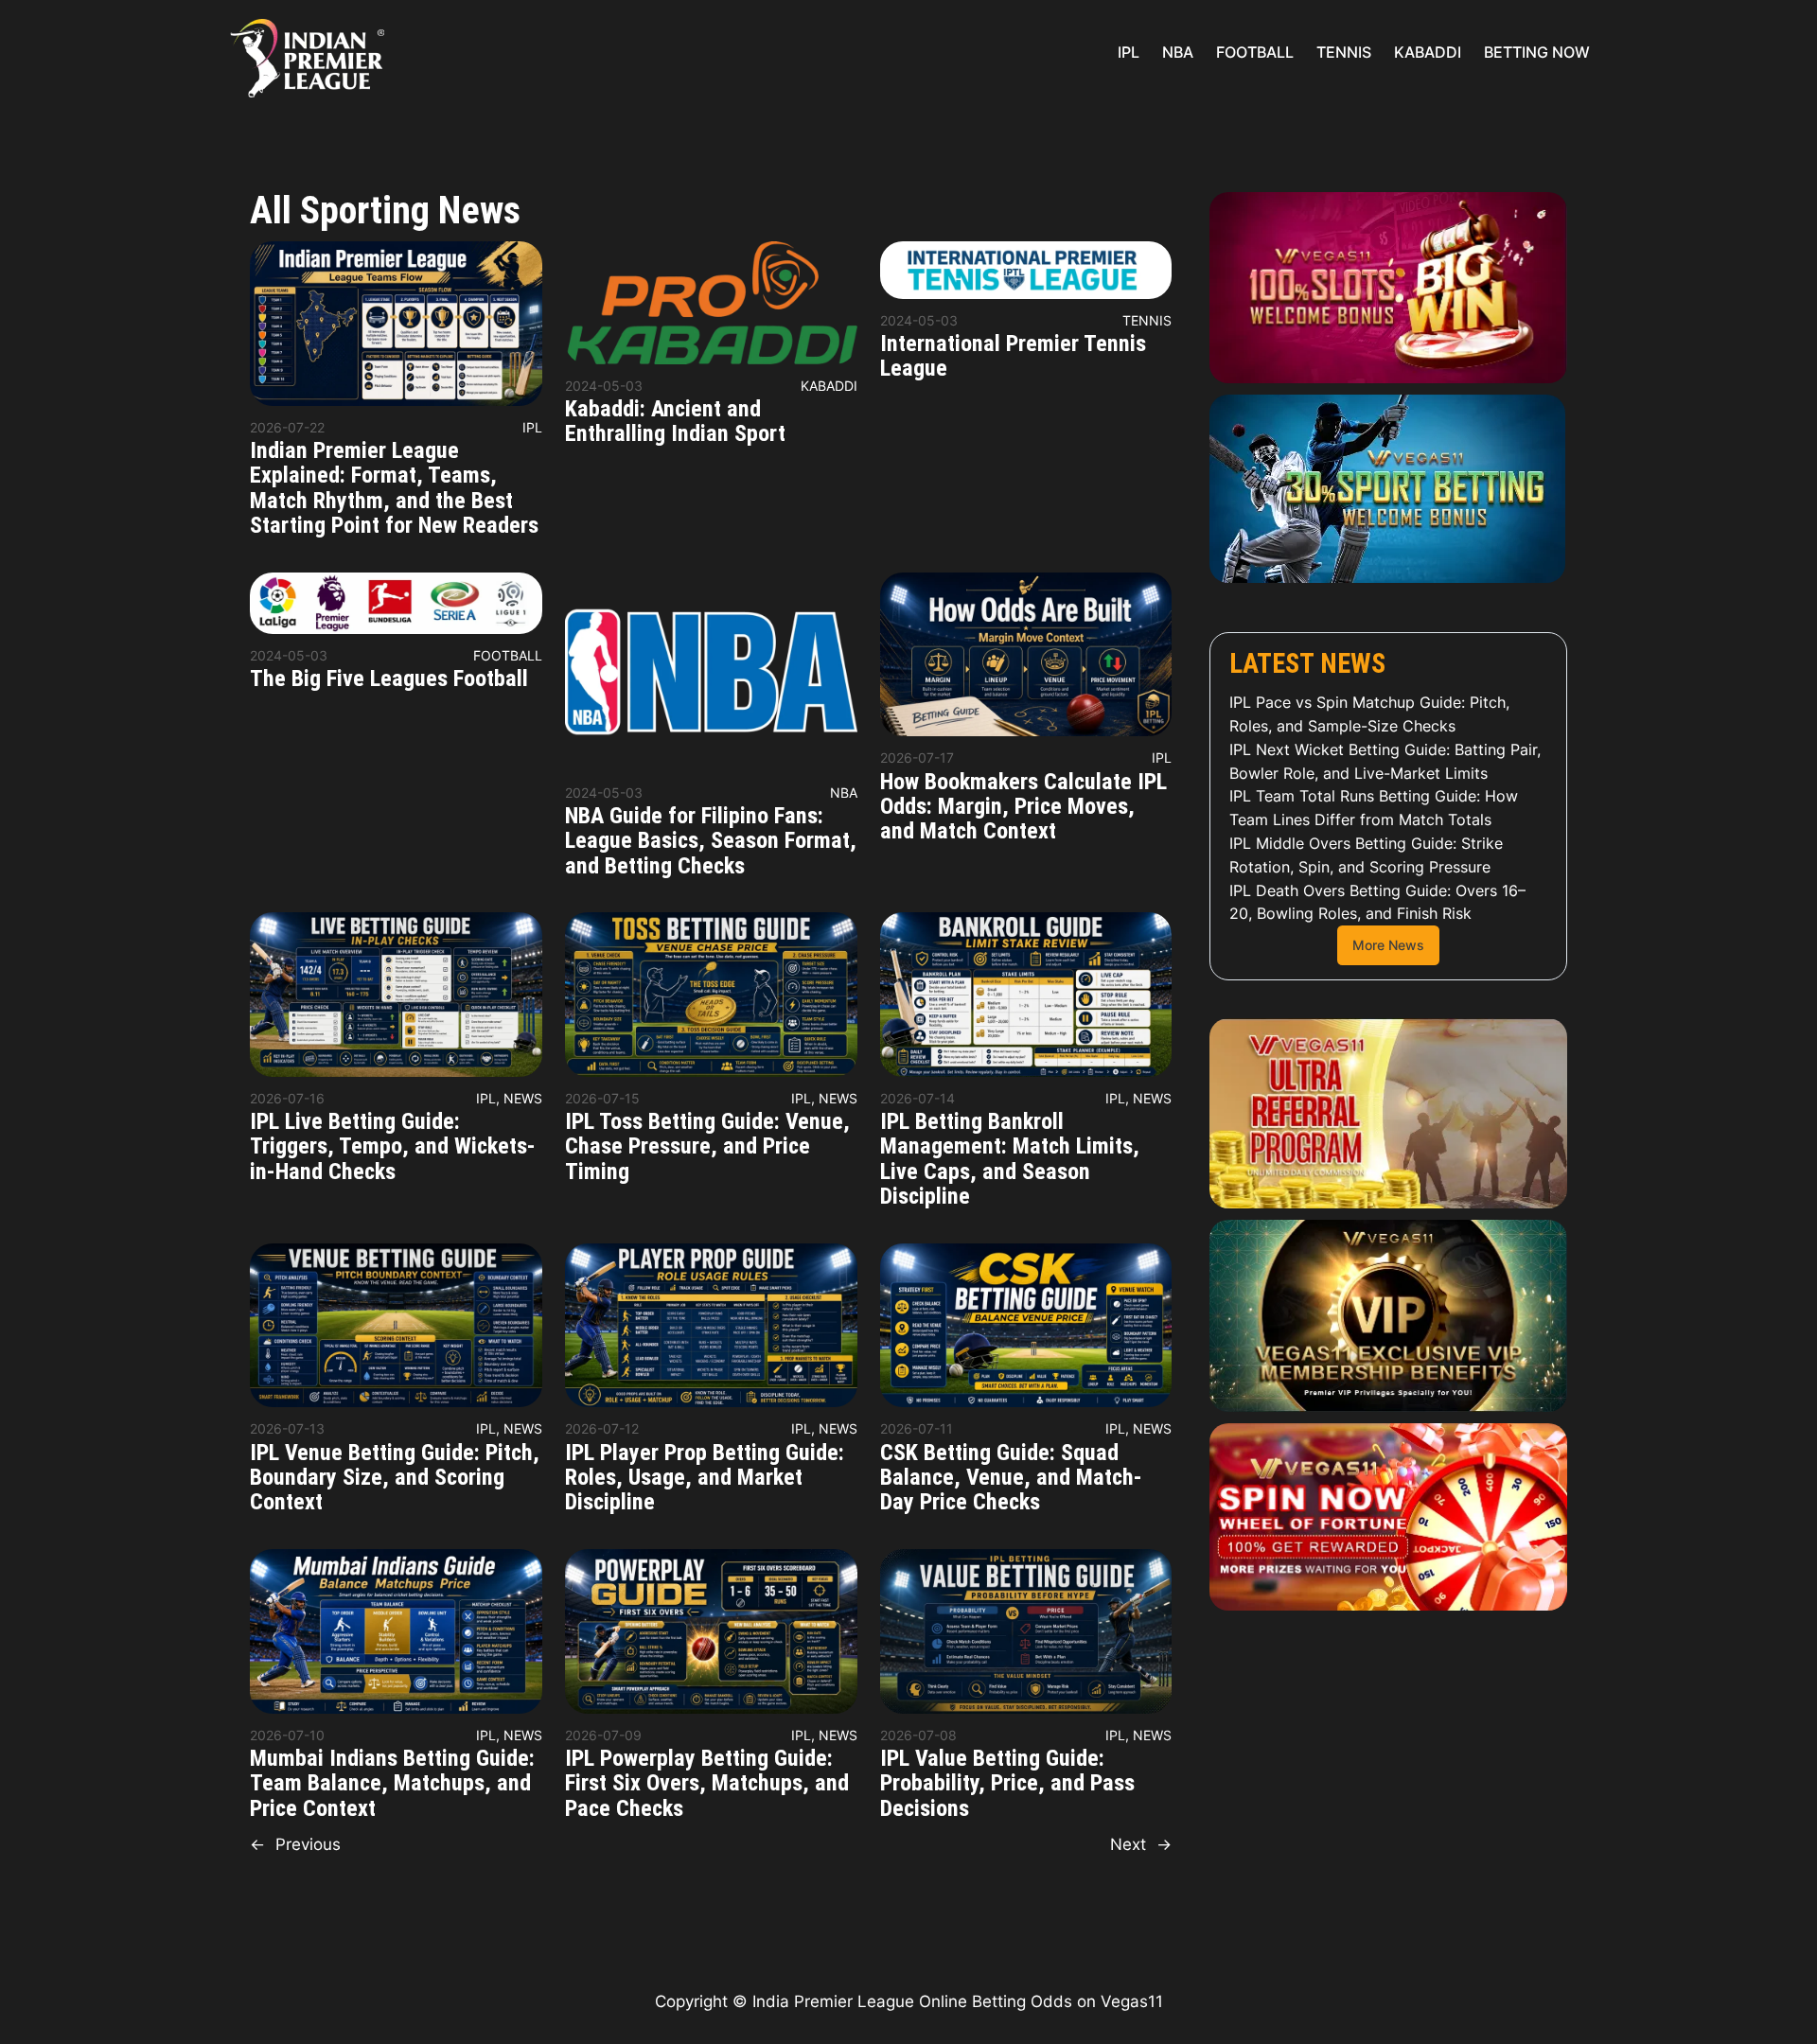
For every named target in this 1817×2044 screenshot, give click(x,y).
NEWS (523, 1098)
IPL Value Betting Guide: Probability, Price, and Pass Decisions (1007, 1783)
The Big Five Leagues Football (389, 678)
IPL (532, 427)
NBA (844, 793)
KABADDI (829, 386)
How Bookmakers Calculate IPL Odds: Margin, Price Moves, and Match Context (1023, 807)
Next (1141, 1844)
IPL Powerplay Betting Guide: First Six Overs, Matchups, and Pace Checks (707, 1783)
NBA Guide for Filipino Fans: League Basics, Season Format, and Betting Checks (711, 841)
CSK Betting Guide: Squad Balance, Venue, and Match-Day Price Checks (1011, 1478)
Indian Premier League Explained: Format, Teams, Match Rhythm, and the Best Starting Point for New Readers (394, 488)
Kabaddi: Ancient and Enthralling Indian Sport (675, 422)
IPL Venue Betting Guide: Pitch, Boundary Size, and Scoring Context (395, 1478)
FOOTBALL (508, 655)
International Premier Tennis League (1013, 356)
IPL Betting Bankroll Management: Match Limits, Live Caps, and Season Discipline (1010, 1159)
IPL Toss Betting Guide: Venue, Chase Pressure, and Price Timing (707, 1146)
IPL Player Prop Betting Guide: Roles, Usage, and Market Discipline (705, 1478)
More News (1388, 945)
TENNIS (1147, 320)
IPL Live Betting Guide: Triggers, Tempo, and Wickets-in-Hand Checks (393, 1146)
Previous (295, 1844)
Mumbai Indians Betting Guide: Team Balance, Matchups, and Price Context (392, 1783)
